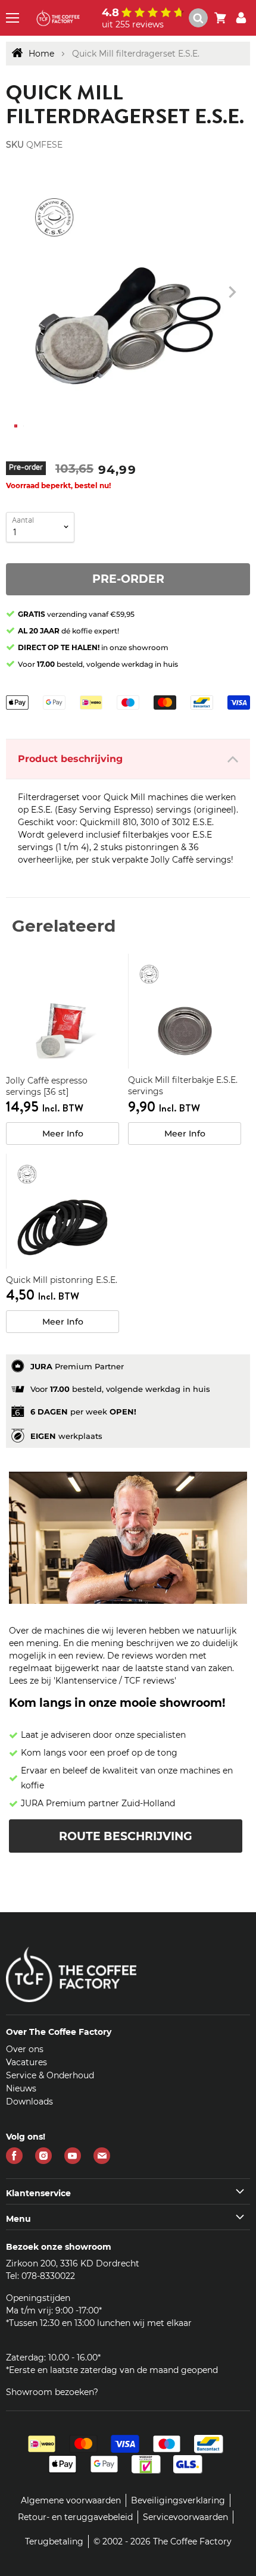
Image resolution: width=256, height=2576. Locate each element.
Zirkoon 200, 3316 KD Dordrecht (73, 2263)
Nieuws (21, 2088)
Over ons (25, 2049)
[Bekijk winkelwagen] (220, 18)
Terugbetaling (54, 2541)
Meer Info (63, 1134)
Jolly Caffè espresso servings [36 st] (47, 1086)
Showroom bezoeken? (52, 2392)
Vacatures (26, 2062)
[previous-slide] (232, 292)
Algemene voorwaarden (71, 2500)
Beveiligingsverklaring (178, 2500)
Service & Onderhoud (50, 2075)
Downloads (29, 2102)
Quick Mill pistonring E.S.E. (62, 1280)
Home (41, 54)
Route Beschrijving (126, 1836)
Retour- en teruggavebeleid (75, 2517)
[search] (198, 18)
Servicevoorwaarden (185, 2517)
